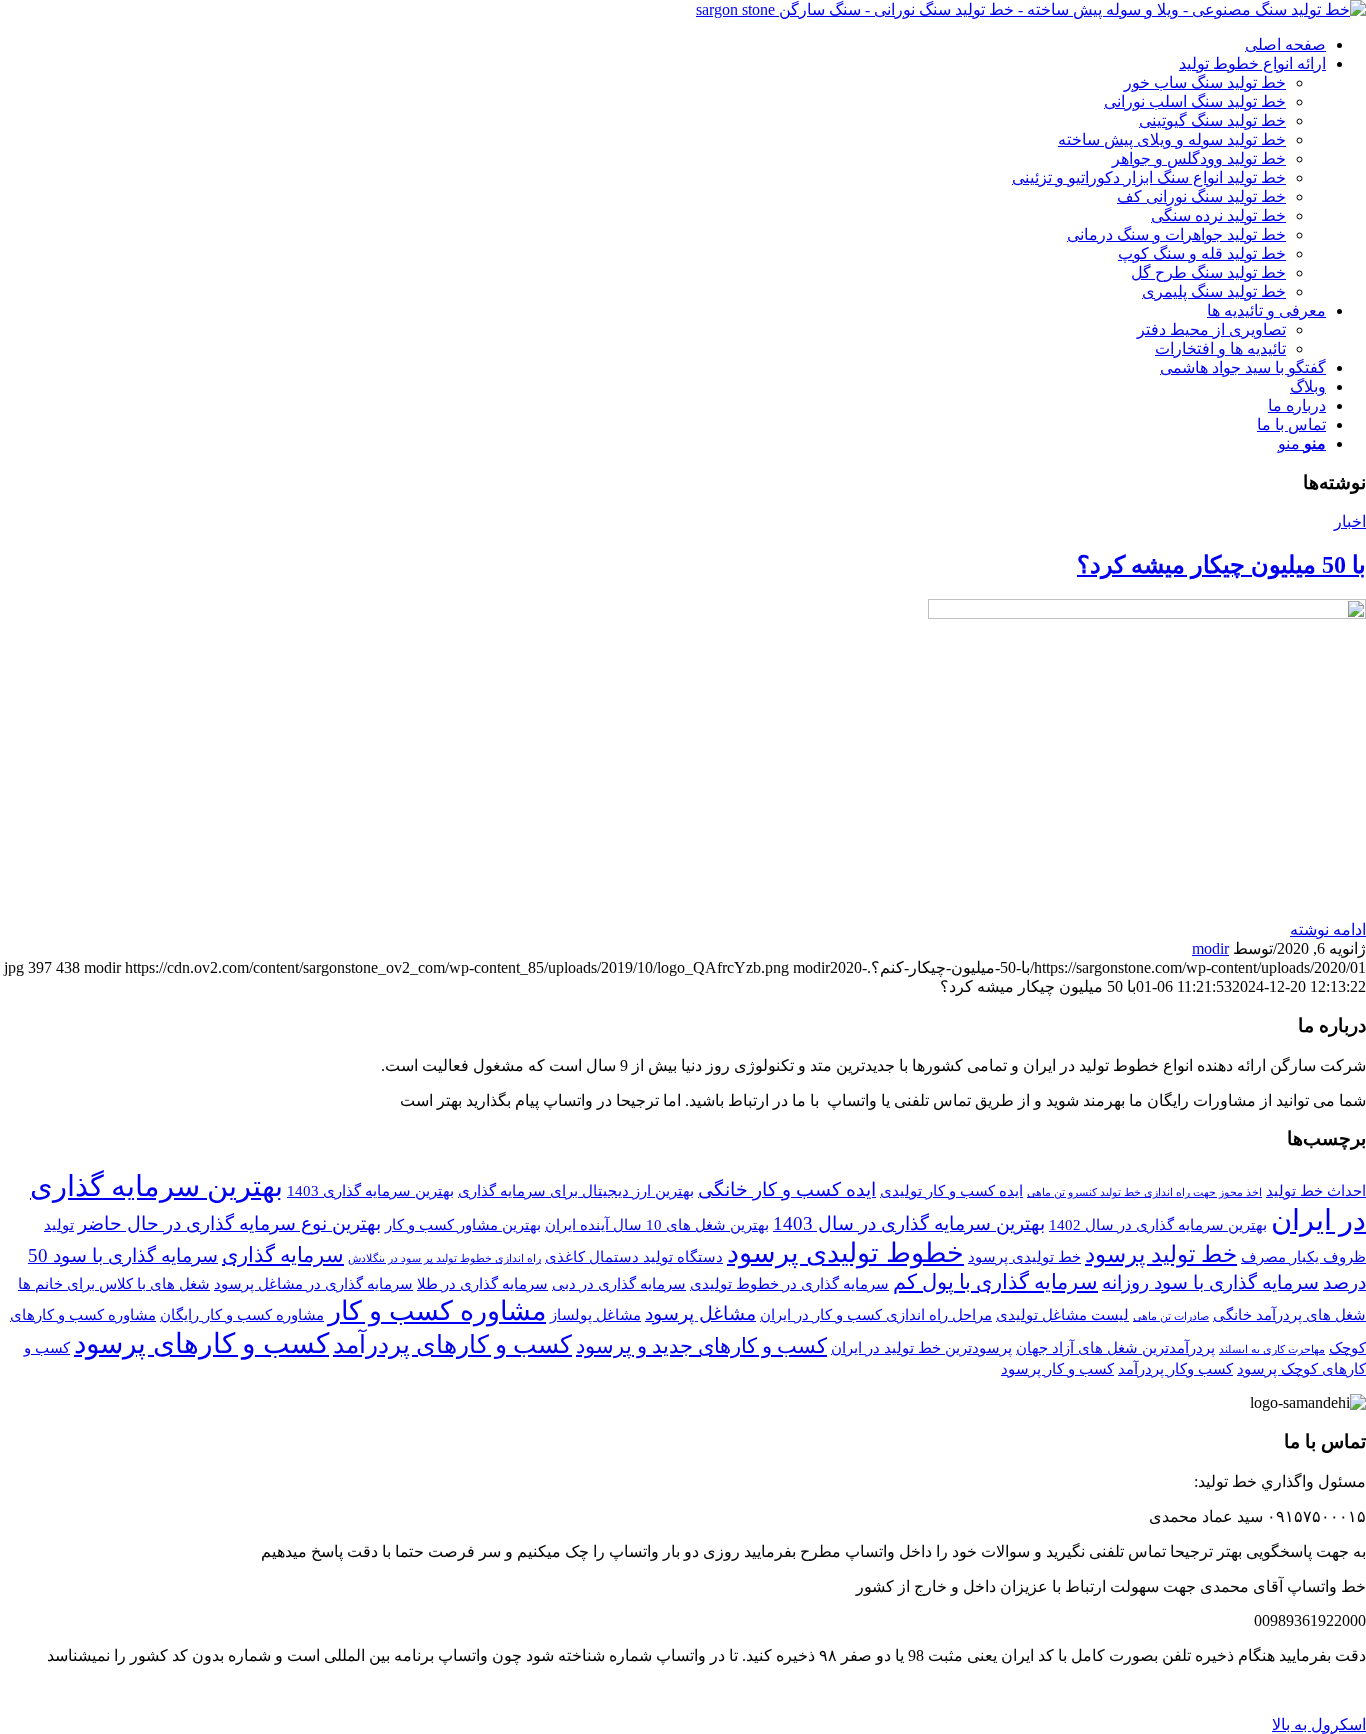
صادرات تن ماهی (1171, 1316)
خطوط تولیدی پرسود (845, 1253)
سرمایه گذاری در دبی (619, 1283)
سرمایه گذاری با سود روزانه (1210, 1282)
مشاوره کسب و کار (437, 1311)
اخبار (1350, 521)
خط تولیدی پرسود (1024, 1256)
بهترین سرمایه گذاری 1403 (370, 1190)
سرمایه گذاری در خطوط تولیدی (789, 1283)
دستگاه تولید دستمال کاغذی (634, 1256)
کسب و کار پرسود (1057, 1368)
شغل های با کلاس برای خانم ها (114, 1283)
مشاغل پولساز (595, 1314)
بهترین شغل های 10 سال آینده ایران (657, 1224)
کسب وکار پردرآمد (1175, 1368)
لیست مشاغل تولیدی (1062, 1314)
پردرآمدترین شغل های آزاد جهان (1115, 1347)
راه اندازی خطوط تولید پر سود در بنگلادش (444, 1258)
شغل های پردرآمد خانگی (1289, 1314)
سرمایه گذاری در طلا (482, 1283)
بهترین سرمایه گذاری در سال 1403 (909, 1223)
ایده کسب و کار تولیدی (951, 1190)
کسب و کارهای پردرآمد (452, 1344)
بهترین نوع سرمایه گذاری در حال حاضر (229, 1223)
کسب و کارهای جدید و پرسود (701, 1346)
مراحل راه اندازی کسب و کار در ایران (876, 1314)
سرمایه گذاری (283, 1255)
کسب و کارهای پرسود (201, 1343)
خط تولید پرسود (1161, 1254)
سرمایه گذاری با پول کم (995, 1282)
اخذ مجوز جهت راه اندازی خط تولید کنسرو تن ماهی (1144, 1192)
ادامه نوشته (1328, 929)
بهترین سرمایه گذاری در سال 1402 (1158, 1224)
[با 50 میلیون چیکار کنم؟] (1147, 613)
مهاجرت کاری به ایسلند (1272, 1349)
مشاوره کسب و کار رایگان (242, 1314)
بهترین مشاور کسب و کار (463, 1224)
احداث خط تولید (1316, 1190)
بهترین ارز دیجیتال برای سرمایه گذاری (576, 1190)
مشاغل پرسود (700, 1313)
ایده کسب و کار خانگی (787, 1189)
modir (1210, 948)
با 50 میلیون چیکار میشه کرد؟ (1221, 565)
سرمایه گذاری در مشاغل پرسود (313, 1283)
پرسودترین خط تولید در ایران (921, 1347)
